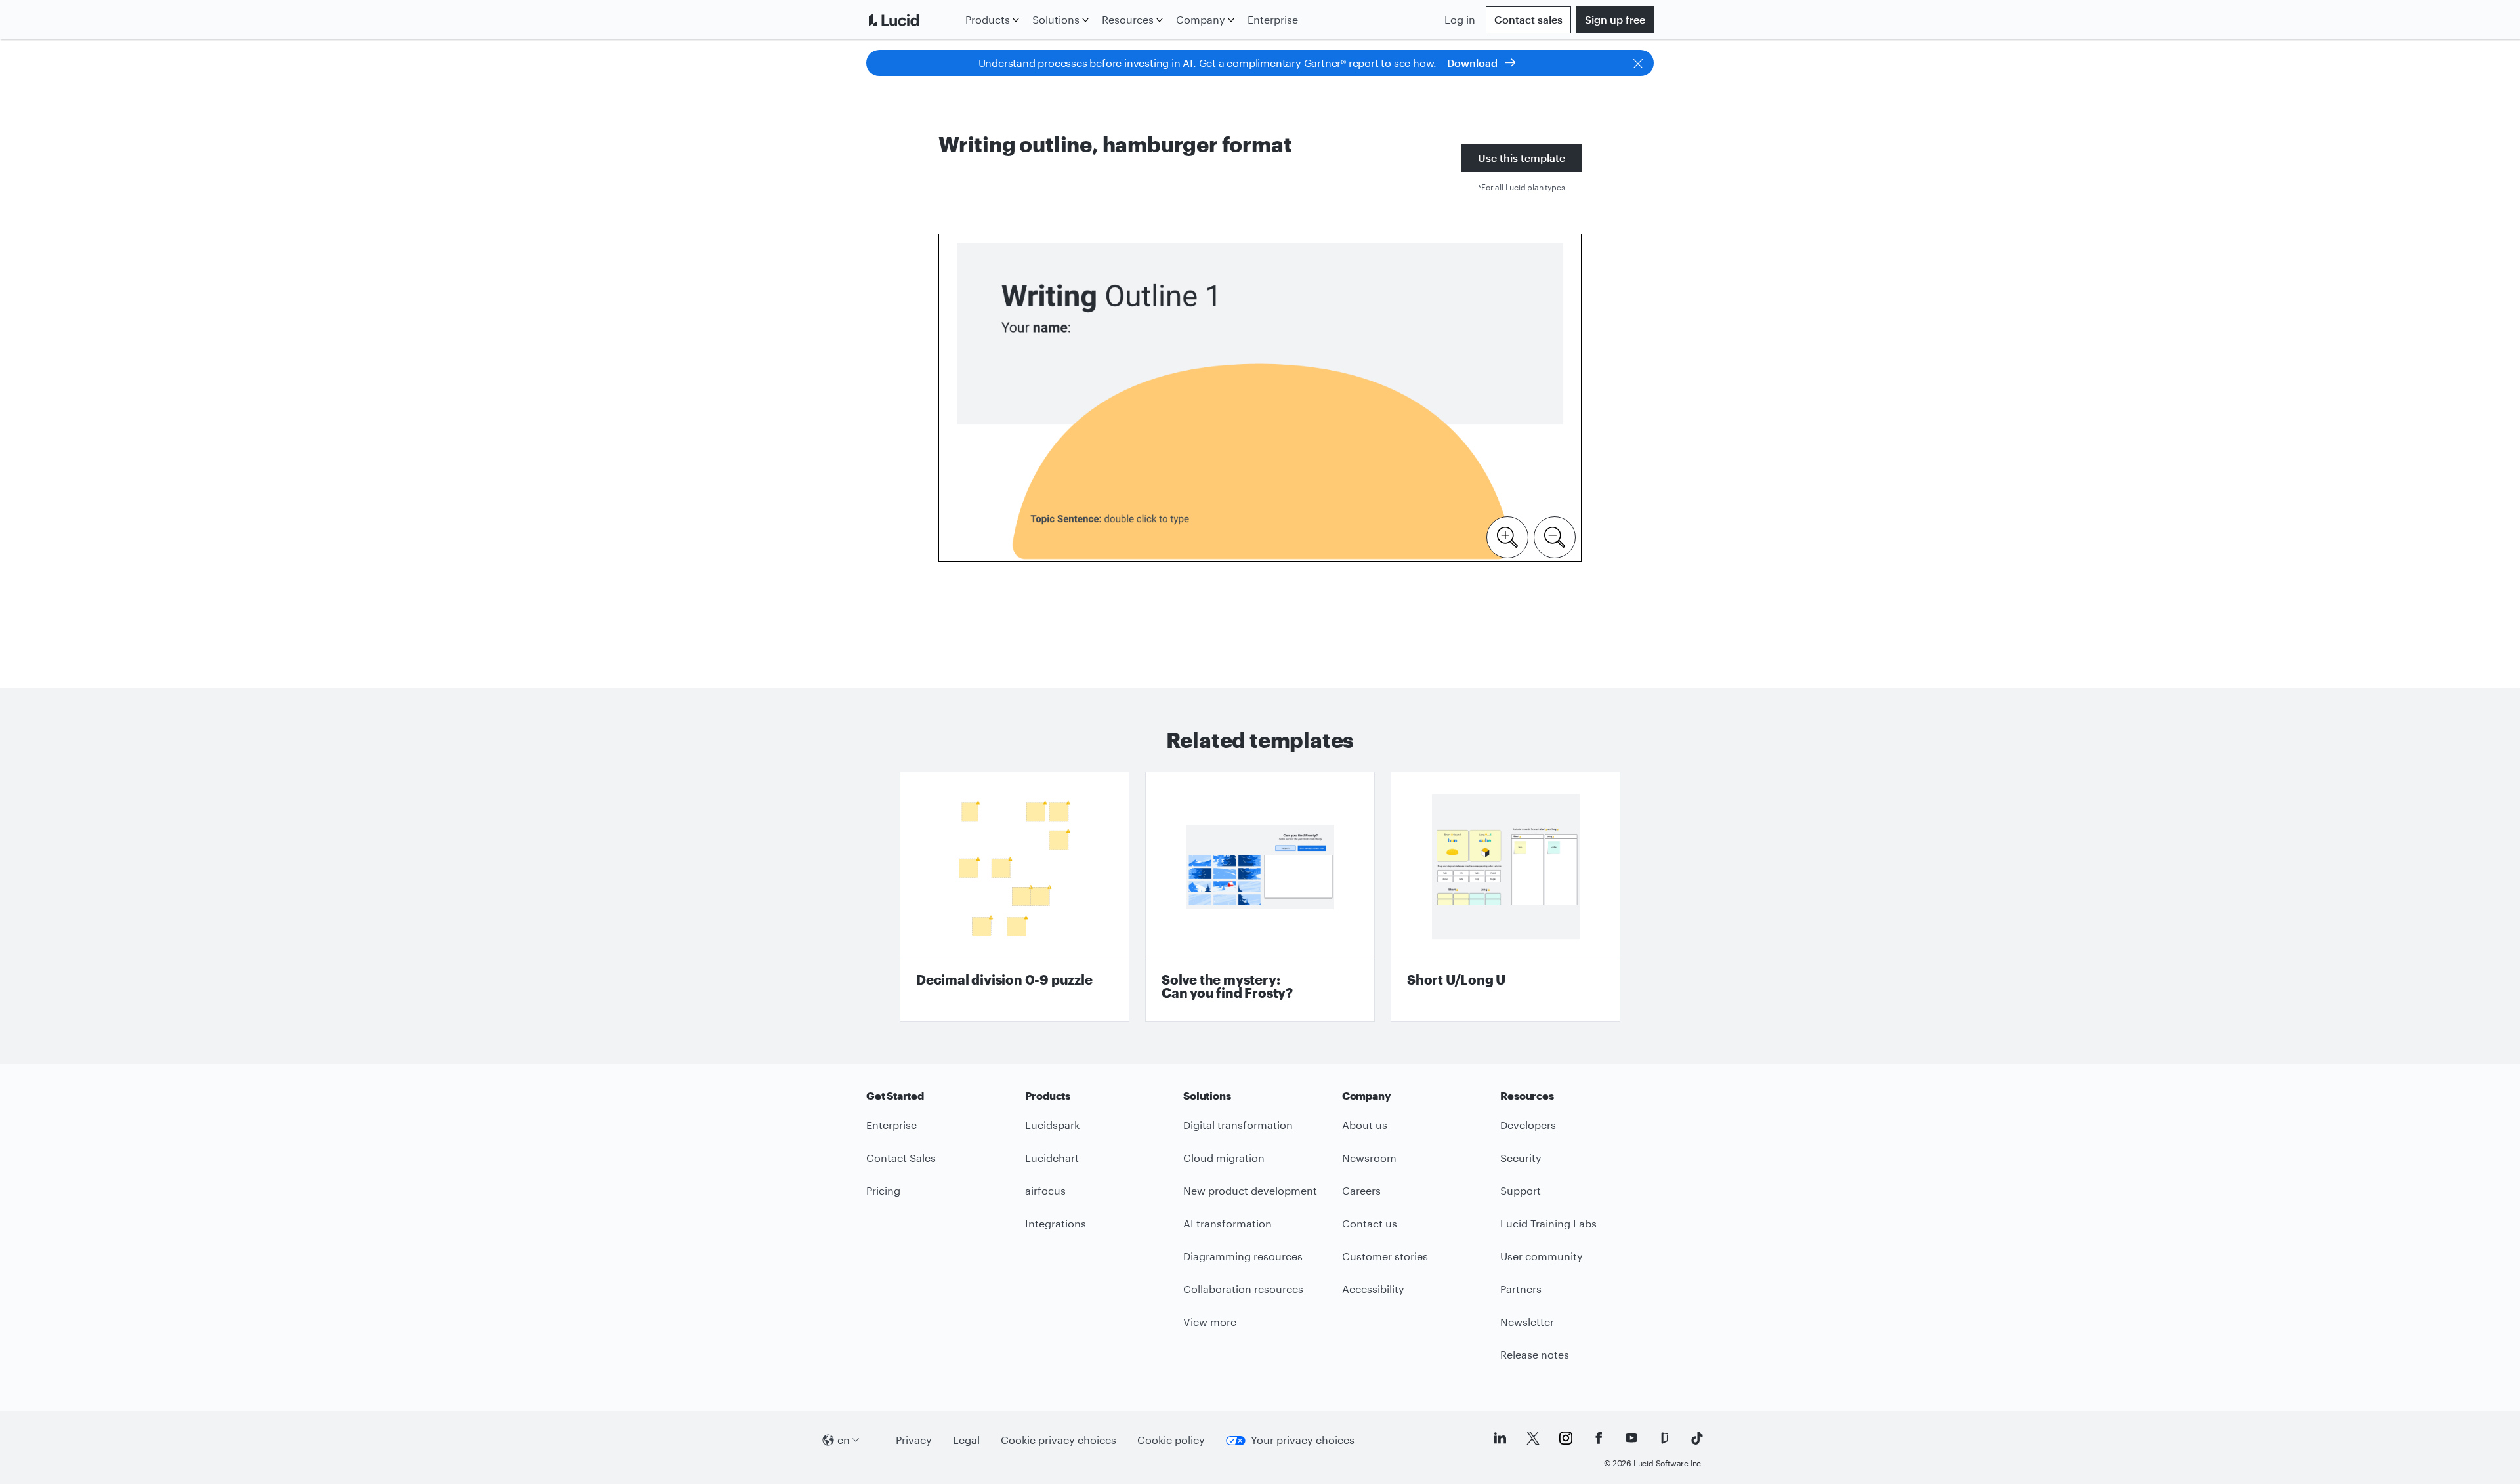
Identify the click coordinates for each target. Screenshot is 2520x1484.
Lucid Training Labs (1548, 1223)
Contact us (1370, 1223)
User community (1542, 1256)
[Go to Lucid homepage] (913, 20)
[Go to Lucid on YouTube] (1631, 1438)
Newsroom (1369, 1158)
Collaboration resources (1243, 1289)
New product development (1250, 1190)
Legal (966, 1440)
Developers (1528, 1125)
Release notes (1535, 1354)
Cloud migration (1224, 1158)
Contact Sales (901, 1158)
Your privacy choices (1303, 1440)
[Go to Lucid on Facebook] (1599, 1438)
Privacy (914, 1440)
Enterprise (1273, 19)
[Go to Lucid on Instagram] (1566, 1438)
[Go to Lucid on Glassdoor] (1664, 1438)
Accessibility (1373, 1289)
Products (988, 19)
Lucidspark (1052, 1125)
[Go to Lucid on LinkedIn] (1500, 1438)
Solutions (1056, 19)
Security (1521, 1158)
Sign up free (1615, 19)
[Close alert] (1638, 63)
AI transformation (1228, 1223)
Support (1521, 1190)
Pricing (883, 1190)
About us (1365, 1125)
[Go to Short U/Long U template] (1505, 897)
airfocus (1045, 1190)
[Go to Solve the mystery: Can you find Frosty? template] (1260, 897)
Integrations (1056, 1223)
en (844, 1440)
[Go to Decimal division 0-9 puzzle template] (1015, 897)
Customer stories (1385, 1256)
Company (1201, 19)
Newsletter (1527, 1322)
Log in (1460, 19)
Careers (1361, 1190)
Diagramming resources (1243, 1256)
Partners (1521, 1289)
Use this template (1522, 158)
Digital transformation (1238, 1125)
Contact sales (1528, 19)
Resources (1128, 19)
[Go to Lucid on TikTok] (1697, 1438)
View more (1210, 1322)
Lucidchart (1052, 1158)
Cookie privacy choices (1059, 1440)
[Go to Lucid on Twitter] (1533, 1438)
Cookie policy (1171, 1440)
